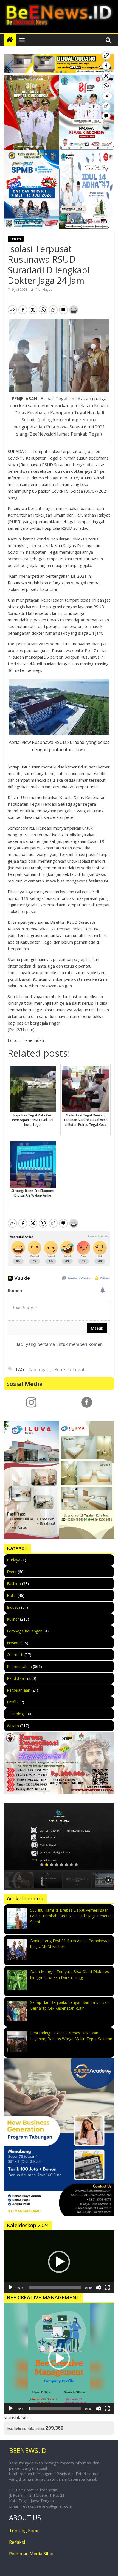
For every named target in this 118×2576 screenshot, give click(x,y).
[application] (59, 2262)
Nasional (15, 1643)
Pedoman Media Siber (32, 2554)
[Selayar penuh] (107, 2287)
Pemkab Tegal (69, 1369)
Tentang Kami (24, 2531)
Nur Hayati (44, 290)
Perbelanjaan (19, 1690)
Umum (16, 239)
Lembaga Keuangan (25, 1631)
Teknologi (16, 1714)
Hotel (12, 1595)
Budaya (14, 1560)
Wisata (13, 1726)
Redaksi (17, 2542)
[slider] (55, 2287)
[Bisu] (99, 2287)
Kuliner (13, 1619)
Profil (12, 1702)
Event (12, 1572)
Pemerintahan (19, 1666)
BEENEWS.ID (28, 2450)
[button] (52, 72)
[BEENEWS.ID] (10, 40)
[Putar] (11, 2287)
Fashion (14, 1584)
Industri (13, 1607)
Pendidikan (16, 1678)
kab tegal (38, 1369)
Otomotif (15, 1655)
